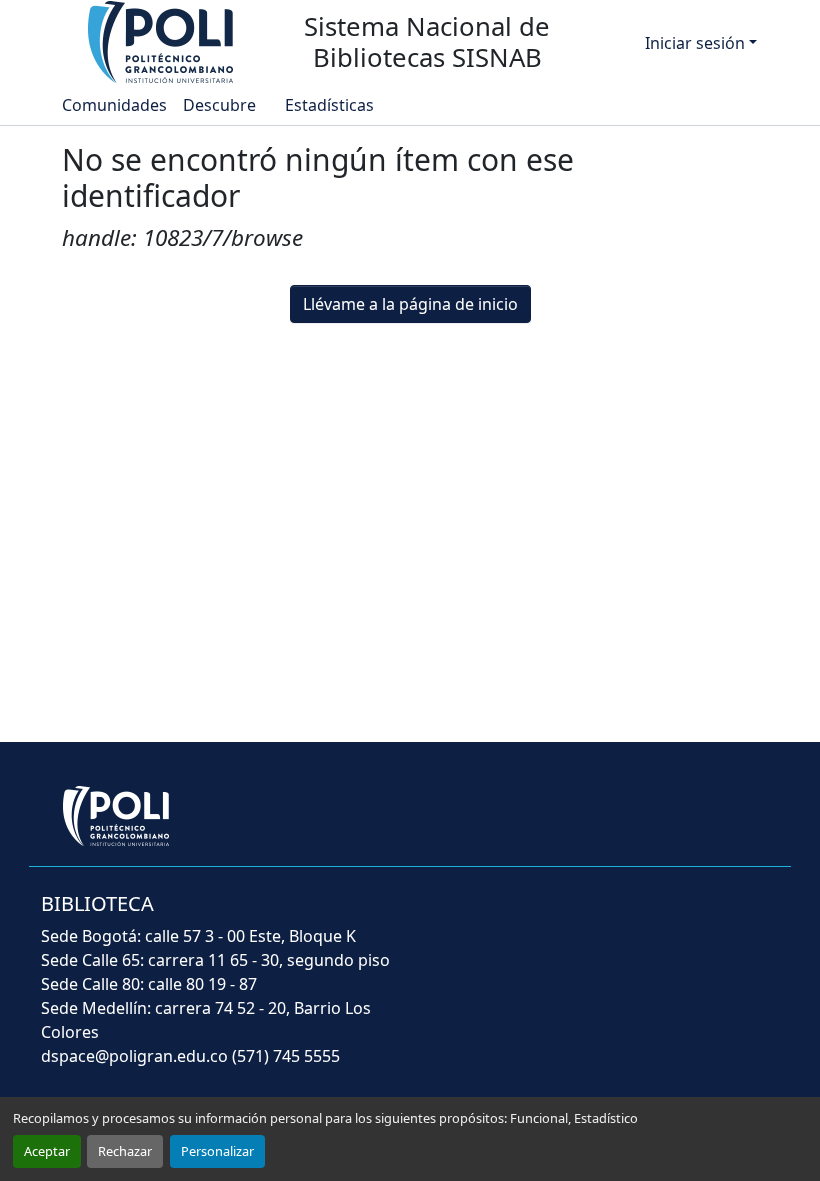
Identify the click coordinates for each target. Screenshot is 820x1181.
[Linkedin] (716, 917)
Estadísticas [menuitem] (328, 105)
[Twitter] (610, 917)
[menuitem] (225, 105)
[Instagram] (764, 917)
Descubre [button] (219, 105)
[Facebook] (558, 917)
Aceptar (47, 1151)
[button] (162, 41)
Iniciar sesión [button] (697, 43)
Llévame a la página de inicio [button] (410, 304)
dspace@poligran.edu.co (134, 1056)
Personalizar (217, 1151)
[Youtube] (664, 917)
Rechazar (125, 1151)
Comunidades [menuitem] (114, 105)
